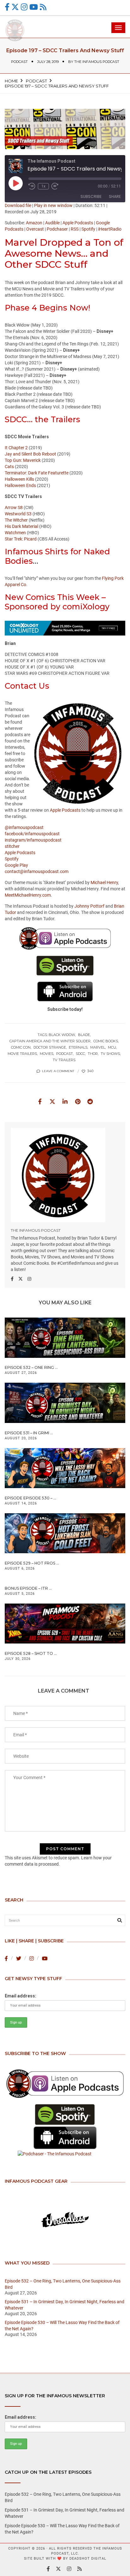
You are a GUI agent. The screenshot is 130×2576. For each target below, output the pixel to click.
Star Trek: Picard (21, 539)
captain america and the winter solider (50, 1041)
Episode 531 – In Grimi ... (29, 1433)
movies (47, 1054)
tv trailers (64, 1060)
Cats (9, 467)
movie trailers (22, 1054)
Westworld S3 (18, 514)
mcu (112, 1047)
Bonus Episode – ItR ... (28, 1588)
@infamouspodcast (24, 827)
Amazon (34, 223)
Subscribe (91, 196)
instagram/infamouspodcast (33, 840)
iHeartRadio (110, 229)
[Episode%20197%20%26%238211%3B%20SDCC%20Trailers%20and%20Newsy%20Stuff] (40, 1101)
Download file (18, 205)
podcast (19, 62)
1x (43, 186)
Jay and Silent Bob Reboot (30, 454)
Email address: (21, 1996)
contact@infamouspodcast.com (37, 871)
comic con (21, 1047)
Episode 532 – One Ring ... (31, 1367)
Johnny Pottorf (89, 906)
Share (115, 196)
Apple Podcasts (78, 223)
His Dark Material (21, 526)
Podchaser (57, 229)
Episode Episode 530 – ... (30, 1498)
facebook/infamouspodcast (32, 834)
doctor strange (50, 1047)
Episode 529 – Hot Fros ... (32, 1563)
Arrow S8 (14, 507)
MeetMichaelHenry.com (28, 895)
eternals (78, 1047)
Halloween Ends (20, 485)
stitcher (12, 846)
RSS (75, 229)
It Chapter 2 (16, 448)
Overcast (35, 229)
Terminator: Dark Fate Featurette (37, 473)
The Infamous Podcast (97, 62)
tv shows (110, 1054)
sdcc (80, 1054)
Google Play (16, 865)
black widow (62, 1035)
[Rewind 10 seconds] (32, 186)
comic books (106, 1041)
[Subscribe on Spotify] (65, 2115)
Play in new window (53, 205)
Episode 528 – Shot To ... (31, 1653)
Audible (52, 223)
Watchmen (15, 533)
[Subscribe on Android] (65, 2138)
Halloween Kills (19, 479)
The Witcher (16, 520)
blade (84, 1035)
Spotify (88, 229)
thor (93, 1054)
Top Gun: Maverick (23, 460)
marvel (98, 1047)
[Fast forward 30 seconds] (55, 186)
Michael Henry (104, 882)
